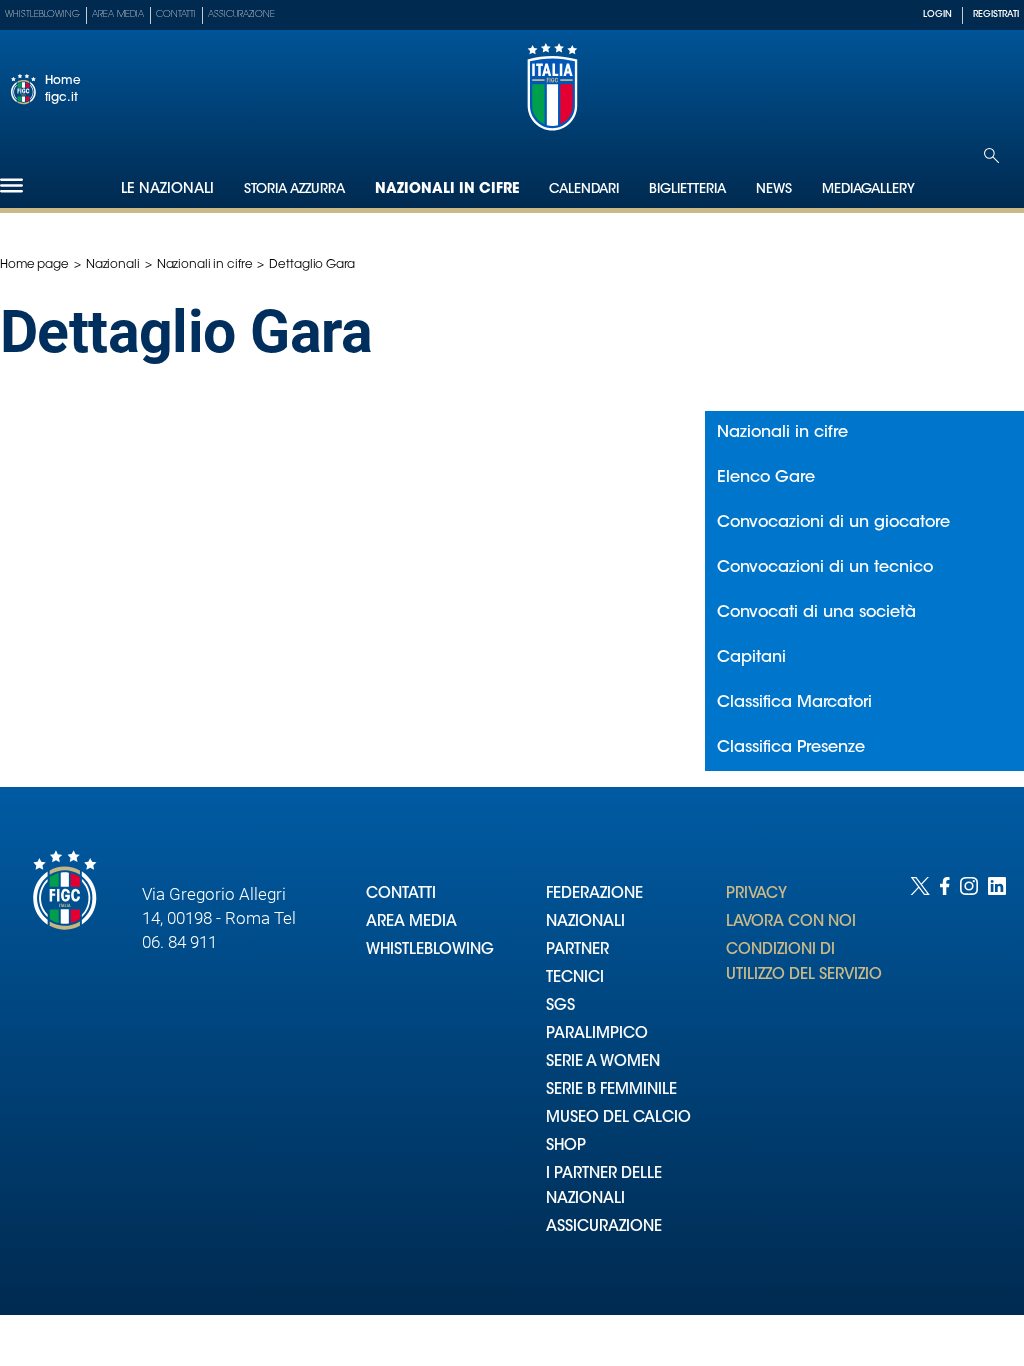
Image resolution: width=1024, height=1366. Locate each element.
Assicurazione (241, 14)
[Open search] (991, 155)
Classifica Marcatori (794, 703)
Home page (34, 265)
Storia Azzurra (294, 189)
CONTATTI (401, 894)
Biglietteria (687, 189)
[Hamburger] (11, 185)
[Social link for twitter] (920, 1076)
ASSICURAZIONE (604, 1227)
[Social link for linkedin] (997, 1076)
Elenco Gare (766, 478)
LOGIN (937, 14)
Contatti (176, 14)
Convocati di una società (816, 613)
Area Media (118, 14)
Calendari (584, 189)
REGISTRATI (996, 14)
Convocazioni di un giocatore (833, 523)
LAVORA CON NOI (791, 922)
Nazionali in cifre (447, 190)
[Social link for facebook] (945, 1076)
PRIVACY (756, 894)
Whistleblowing (42, 14)
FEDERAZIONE (594, 894)
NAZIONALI (585, 922)
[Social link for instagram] (969, 1076)
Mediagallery (868, 189)
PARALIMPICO (597, 1034)
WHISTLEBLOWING (430, 950)
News (774, 189)
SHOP (566, 1146)
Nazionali (113, 265)
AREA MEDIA (411, 922)
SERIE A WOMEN (603, 1062)
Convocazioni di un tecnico (825, 568)
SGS (560, 1006)
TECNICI (575, 978)
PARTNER (577, 950)
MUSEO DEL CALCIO (618, 1118)
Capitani (751, 658)
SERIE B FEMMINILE (611, 1090)
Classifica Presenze (791, 748)
